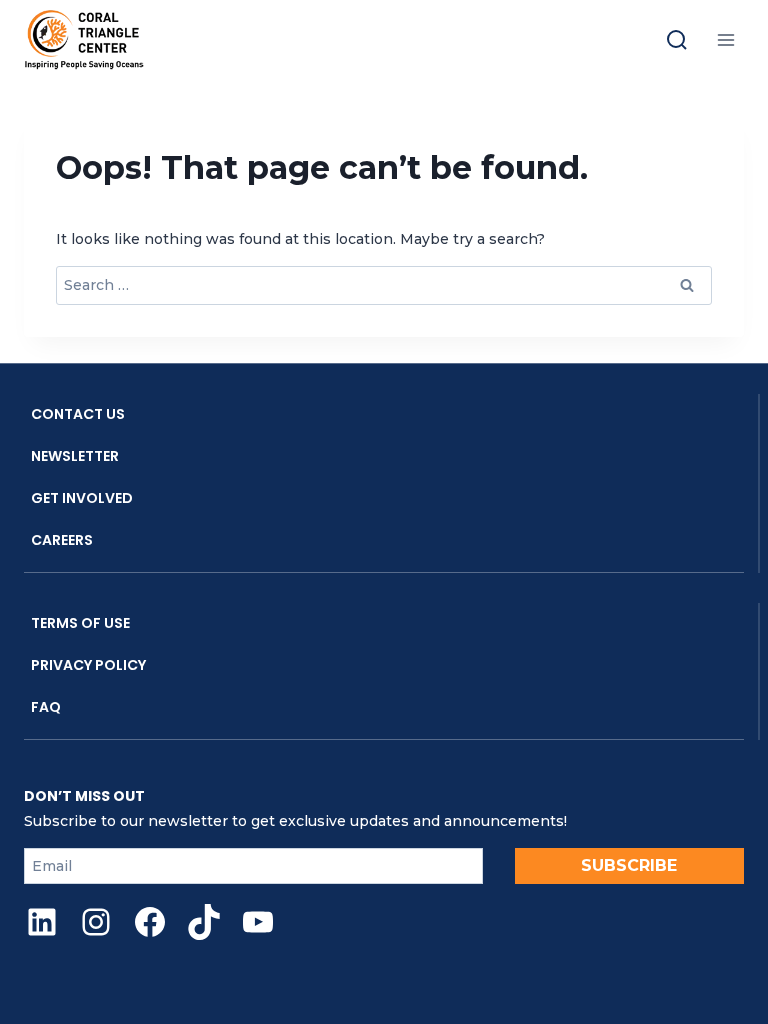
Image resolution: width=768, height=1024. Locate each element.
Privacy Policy (88, 665)
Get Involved (82, 498)
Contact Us (78, 414)
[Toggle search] (677, 40)
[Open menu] (725, 39)
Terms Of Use (80, 623)
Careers (62, 540)
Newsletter (75, 456)
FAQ (46, 707)
